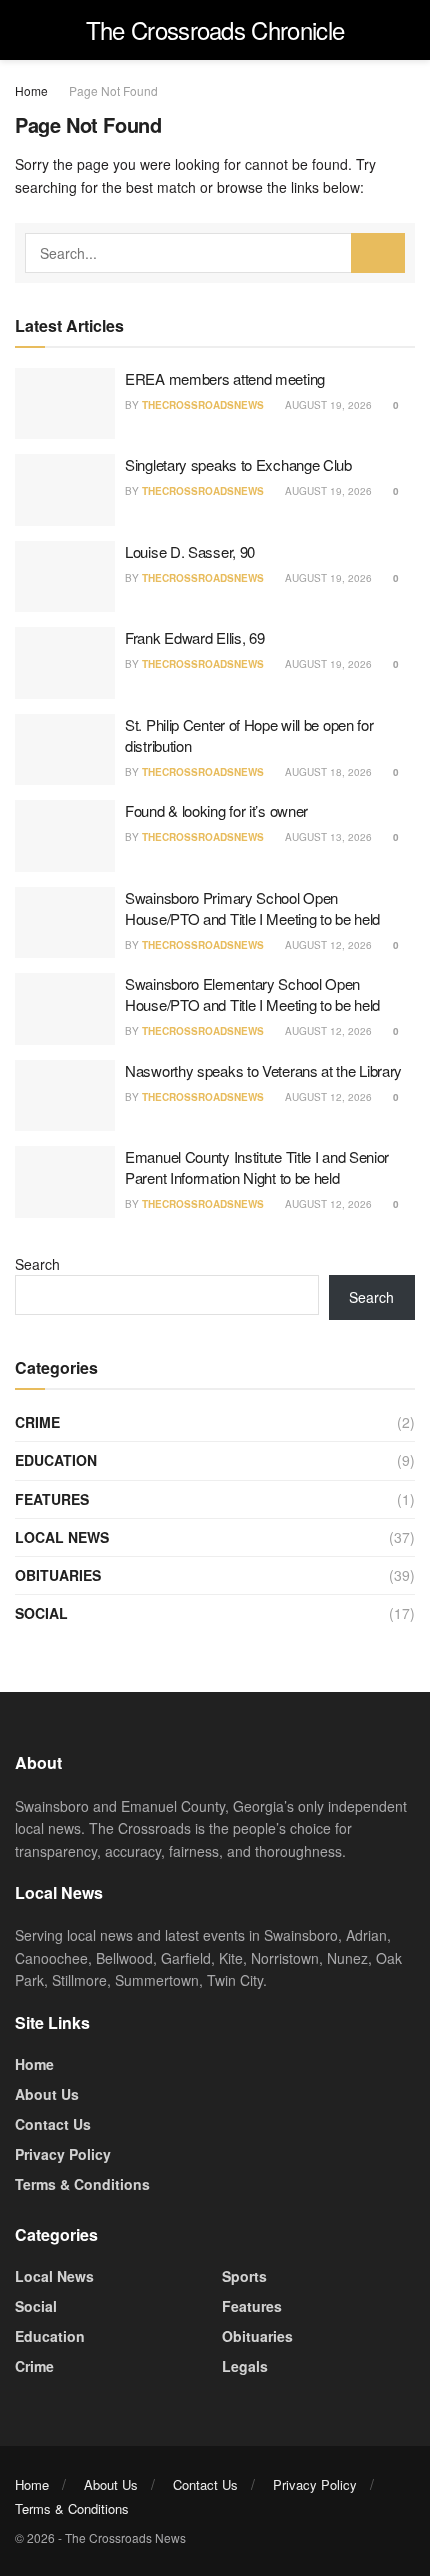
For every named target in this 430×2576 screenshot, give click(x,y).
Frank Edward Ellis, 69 (194, 637)
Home (31, 90)
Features (52, 1499)
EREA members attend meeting (225, 378)
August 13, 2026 (327, 837)
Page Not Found (113, 90)
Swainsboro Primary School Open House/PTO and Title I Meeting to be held (252, 908)
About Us (47, 2094)
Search (37, 1264)
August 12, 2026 (327, 945)
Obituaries (58, 1575)
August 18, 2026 (327, 772)
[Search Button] (378, 253)
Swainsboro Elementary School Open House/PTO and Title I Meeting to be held (252, 994)
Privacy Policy (63, 2154)
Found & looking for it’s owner (216, 810)
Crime (37, 1422)
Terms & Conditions (82, 2184)
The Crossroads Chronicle (215, 30)
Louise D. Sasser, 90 (190, 551)
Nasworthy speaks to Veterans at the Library (263, 1070)
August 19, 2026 (327, 405)
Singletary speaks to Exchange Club (238, 464)
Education (56, 1460)
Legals (245, 2366)
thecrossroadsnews (203, 405)
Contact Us (53, 2124)
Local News (62, 1537)
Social (41, 1613)
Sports (244, 2276)
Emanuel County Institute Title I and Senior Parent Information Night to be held (257, 1167)
